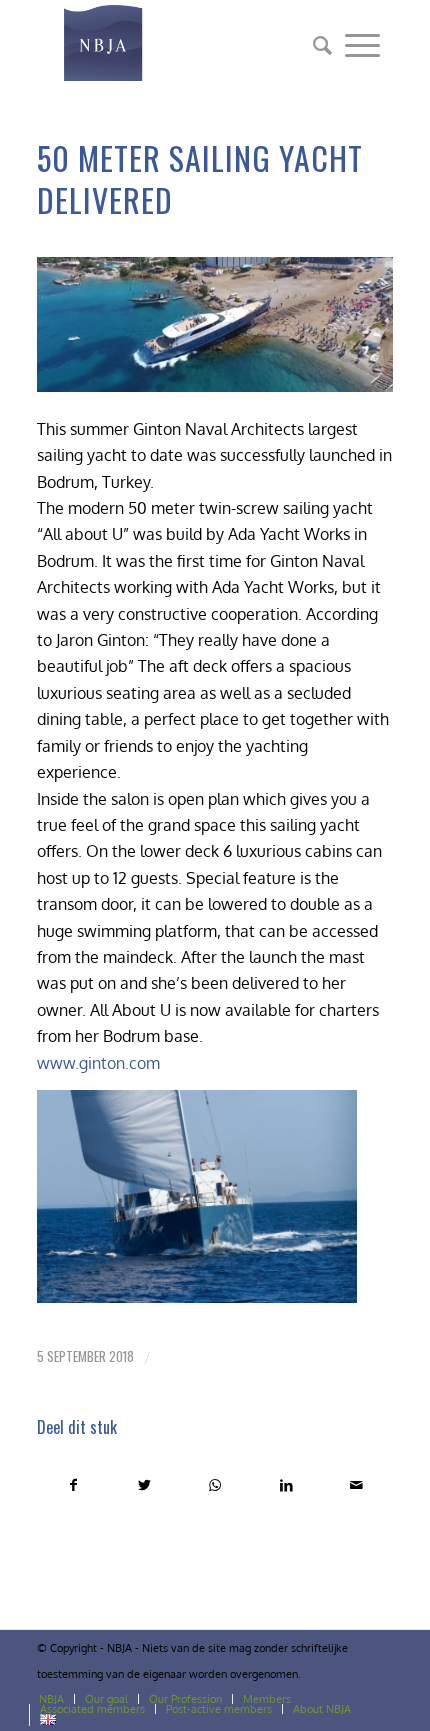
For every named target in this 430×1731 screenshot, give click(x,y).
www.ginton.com (98, 1063)
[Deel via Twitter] (145, 1485)
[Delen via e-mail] (357, 1485)
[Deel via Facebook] (73, 1485)
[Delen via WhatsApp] (216, 1485)
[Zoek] (316, 45)
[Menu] (362, 45)
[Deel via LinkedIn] (286, 1485)
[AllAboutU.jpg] (215, 324)
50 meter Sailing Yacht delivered (200, 178)
